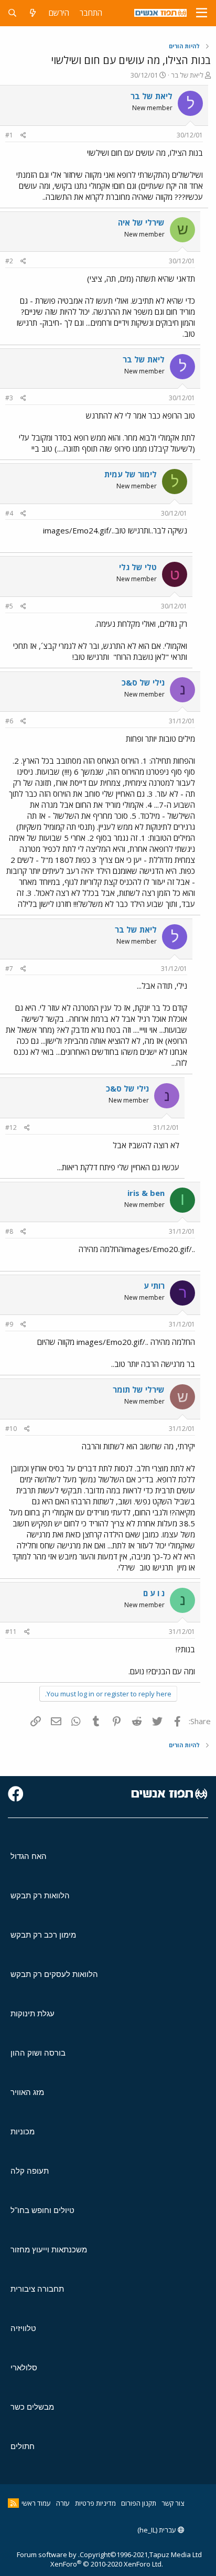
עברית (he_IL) (158, 2530)
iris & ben (146, 1193)
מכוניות (23, 2131)
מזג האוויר (27, 2092)
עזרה (63, 2503)
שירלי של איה (141, 222)
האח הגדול (29, 1856)
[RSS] (13, 2503)
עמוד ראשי (36, 2503)
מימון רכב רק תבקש (43, 1935)
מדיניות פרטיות (95, 2503)
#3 (9, 398)
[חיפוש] (12, 13)
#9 (9, 1324)
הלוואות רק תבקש (40, 1895)
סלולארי (24, 2367)
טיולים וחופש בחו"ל (42, 2210)
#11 (11, 1632)
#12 (11, 1127)
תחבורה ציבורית (37, 2289)
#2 (9, 261)
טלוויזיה (23, 2328)
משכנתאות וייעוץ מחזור (49, 2249)
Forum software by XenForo (90, 2559)
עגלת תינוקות (33, 2013)
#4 (9, 513)
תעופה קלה (30, 2171)
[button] (202, 13)
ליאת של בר (187, 75)
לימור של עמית (131, 474)
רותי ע (154, 1286)
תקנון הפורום (139, 2503)
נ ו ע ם (154, 1593)
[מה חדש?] (33, 13)
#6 (9, 721)
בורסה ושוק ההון (38, 2053)
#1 (9, 135)
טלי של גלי (138, 567)
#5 (9, 606)
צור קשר (173, 2503)
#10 (11, 1429)
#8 (9, 1231)
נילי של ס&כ (143, 682)
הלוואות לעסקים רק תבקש (54, 1974)
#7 (9, 969)
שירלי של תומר (139, 1389)
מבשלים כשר (32, 2407)
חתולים (23, 2446)
